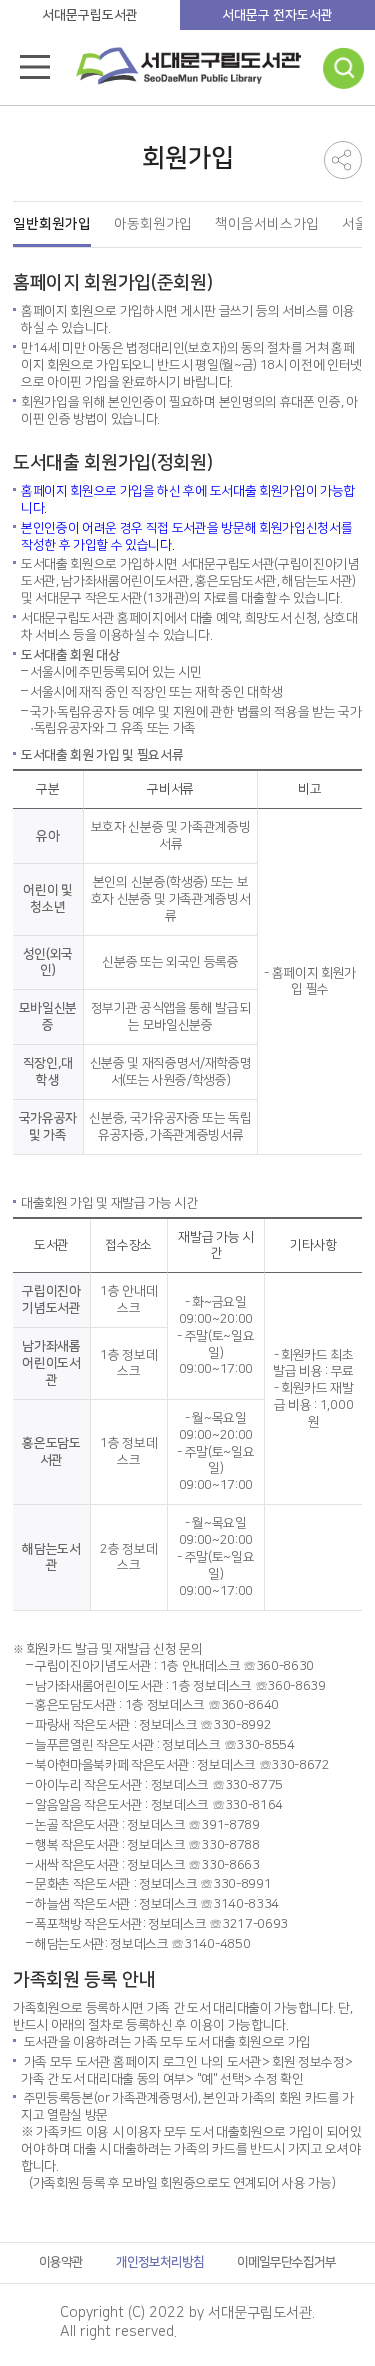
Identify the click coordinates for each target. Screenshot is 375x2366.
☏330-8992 (235, 1725)
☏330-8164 (247, 1805)
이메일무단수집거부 (286, 2262)
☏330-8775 (247, 1785)
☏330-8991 (235, 1884)
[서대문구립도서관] (188, 72)
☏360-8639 (290, 1686)
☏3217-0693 (248, 1924)
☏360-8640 (243, 1705)
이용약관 (61, 2262)
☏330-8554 (259, 1745)
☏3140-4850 (210, 1944)
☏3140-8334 (239, 1904)
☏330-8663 (223, 1865)
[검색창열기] (344, 68)
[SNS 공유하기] (343, 160)
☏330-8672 (294, 1765)
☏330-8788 (223, 1845)
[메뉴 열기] (35, 67)
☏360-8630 (278, 1666)
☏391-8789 (223, 1825)
